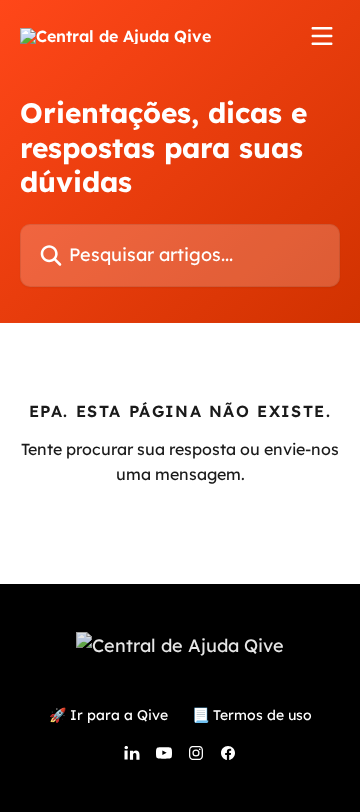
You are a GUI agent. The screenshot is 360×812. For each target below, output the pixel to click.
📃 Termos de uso (252, 715)
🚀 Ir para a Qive (108, 715)
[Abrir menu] (322, 36)
